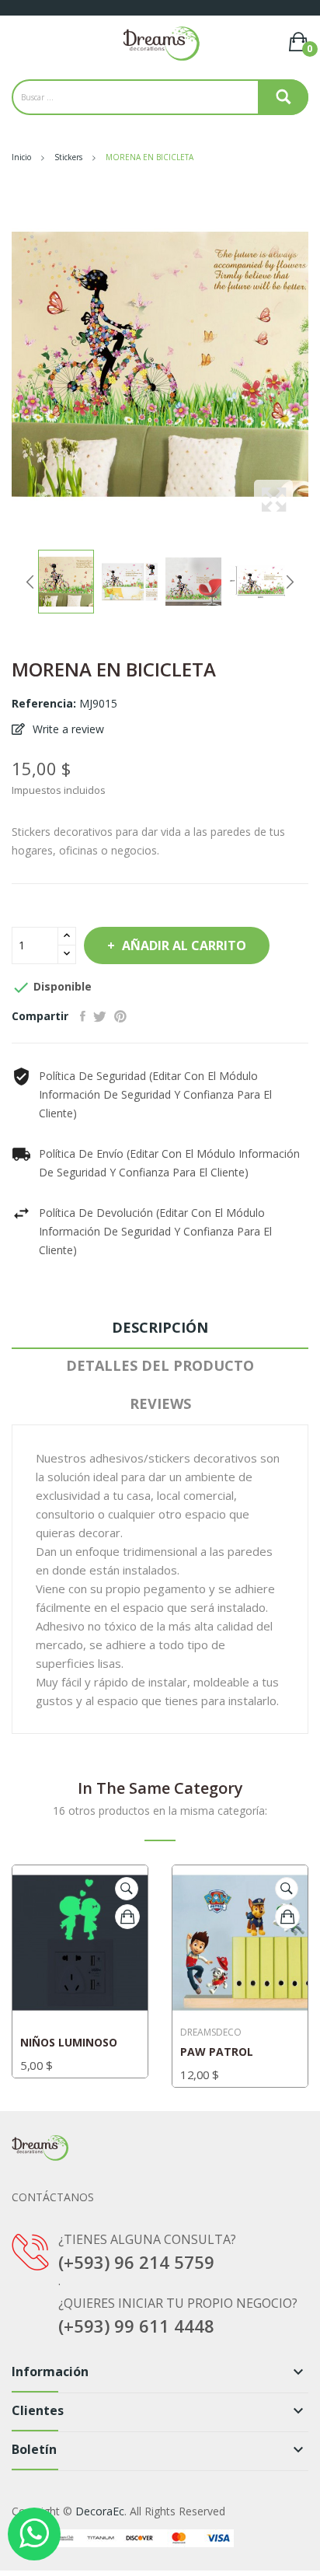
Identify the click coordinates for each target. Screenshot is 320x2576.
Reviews (160, 1403)
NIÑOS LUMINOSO (69, 2043)
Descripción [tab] (160, 1327)
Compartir (83, 1016)
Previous (30, 582)
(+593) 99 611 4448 (136, 2326)
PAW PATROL (217, 2052)
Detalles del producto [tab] (160, 1365)
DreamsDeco (211, 2032)
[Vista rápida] (127, 1889)
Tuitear (100, 1016)
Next (290, 582)
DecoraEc (100, 2511)
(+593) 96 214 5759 (136, 2262)
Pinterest (120, 1016)
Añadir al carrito (184, 945)
